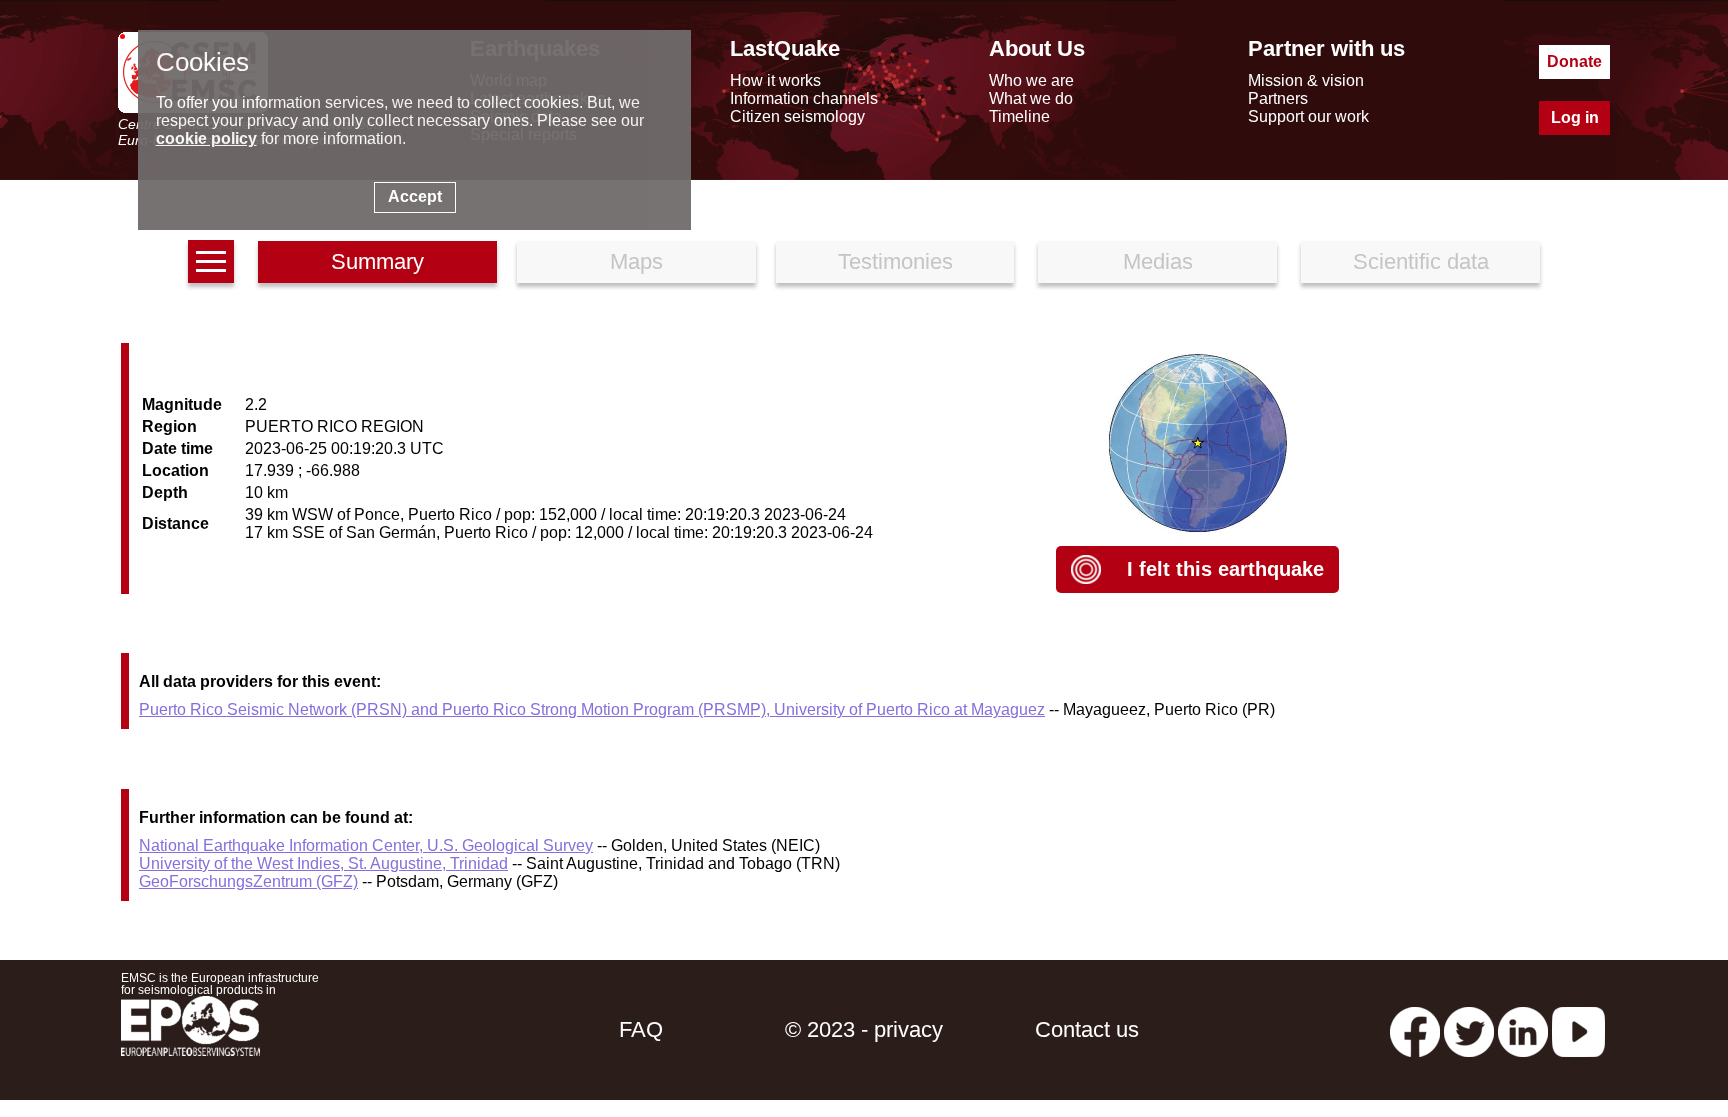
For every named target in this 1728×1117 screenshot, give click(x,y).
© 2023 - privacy (864, 1029)
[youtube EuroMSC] (1578, 1029)
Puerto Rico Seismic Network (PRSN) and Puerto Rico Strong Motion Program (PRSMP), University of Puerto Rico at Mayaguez (592, 709)
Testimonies (895, 261)
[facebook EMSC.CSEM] (1415, 1029)
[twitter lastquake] (1469, 1029)
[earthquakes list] (211, 261)
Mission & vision (1306, 80)
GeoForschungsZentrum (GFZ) (248, 881)
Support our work (1308, 116)
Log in (1575, 117)
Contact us (1087, 1029)
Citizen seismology (797, 116)
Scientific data (1421, 261)
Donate (1574, 61)
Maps (636, 261)
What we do (1031, 98)
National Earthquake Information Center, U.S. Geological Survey (366, 845)
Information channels (804, 98)
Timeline (1019, 116)
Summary (377, 261)
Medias (1158, 261)
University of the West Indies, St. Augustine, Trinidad (323, 863)
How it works (775, 80)
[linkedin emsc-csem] (1523, 1029)
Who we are (1031, 80)
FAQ (641, 1029)
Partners (1278, 98)
